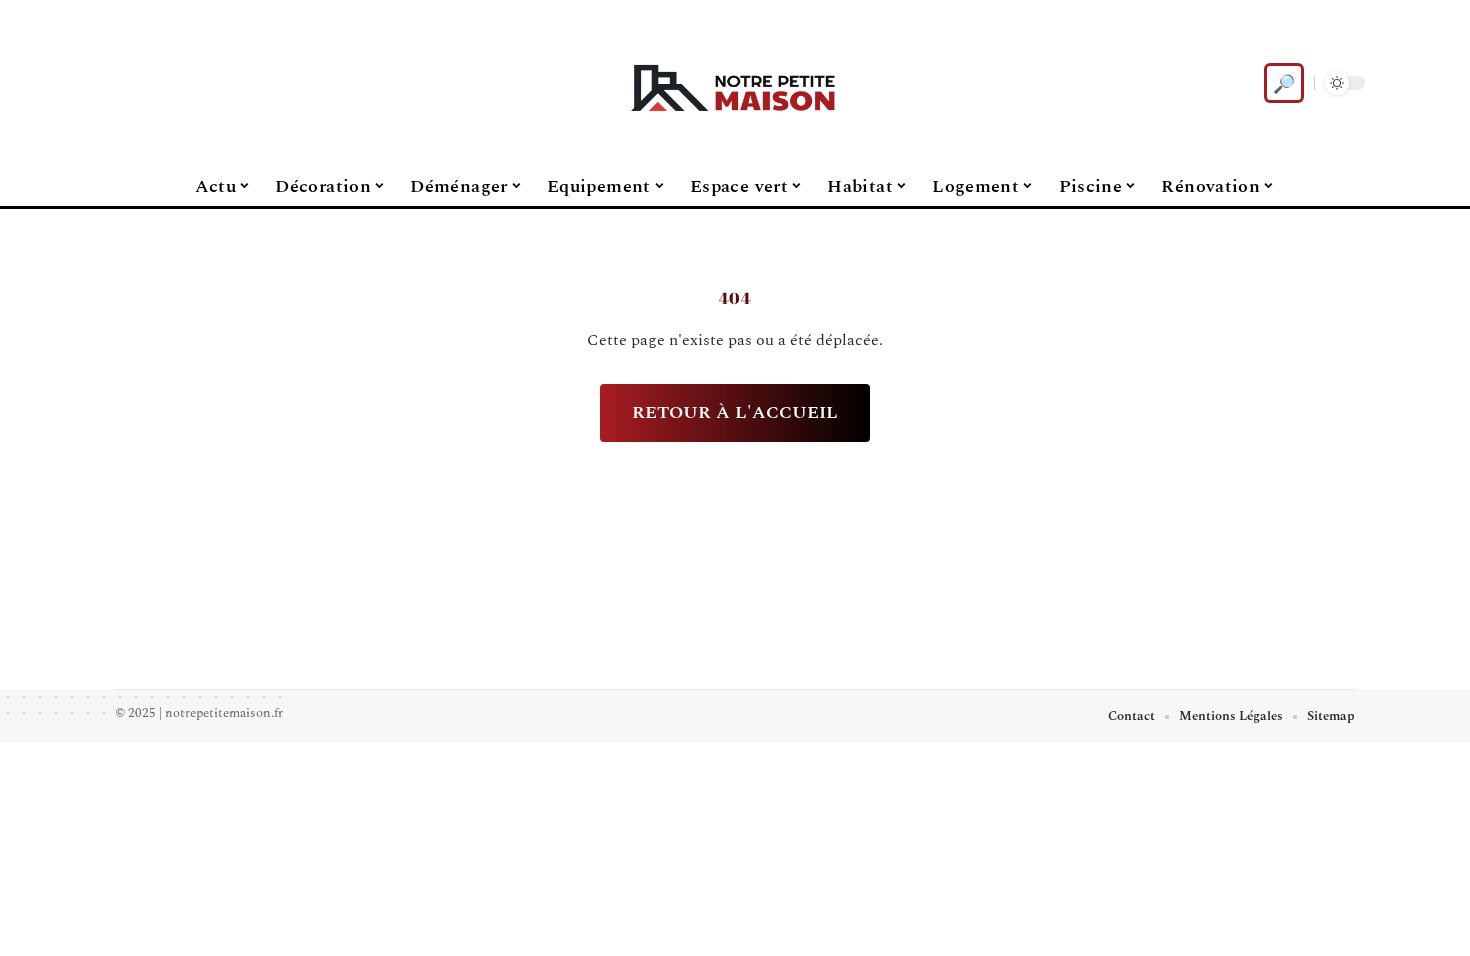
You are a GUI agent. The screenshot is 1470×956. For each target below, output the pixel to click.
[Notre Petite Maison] (735, 83)
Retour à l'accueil (735, 412)
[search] (1284, 83)
